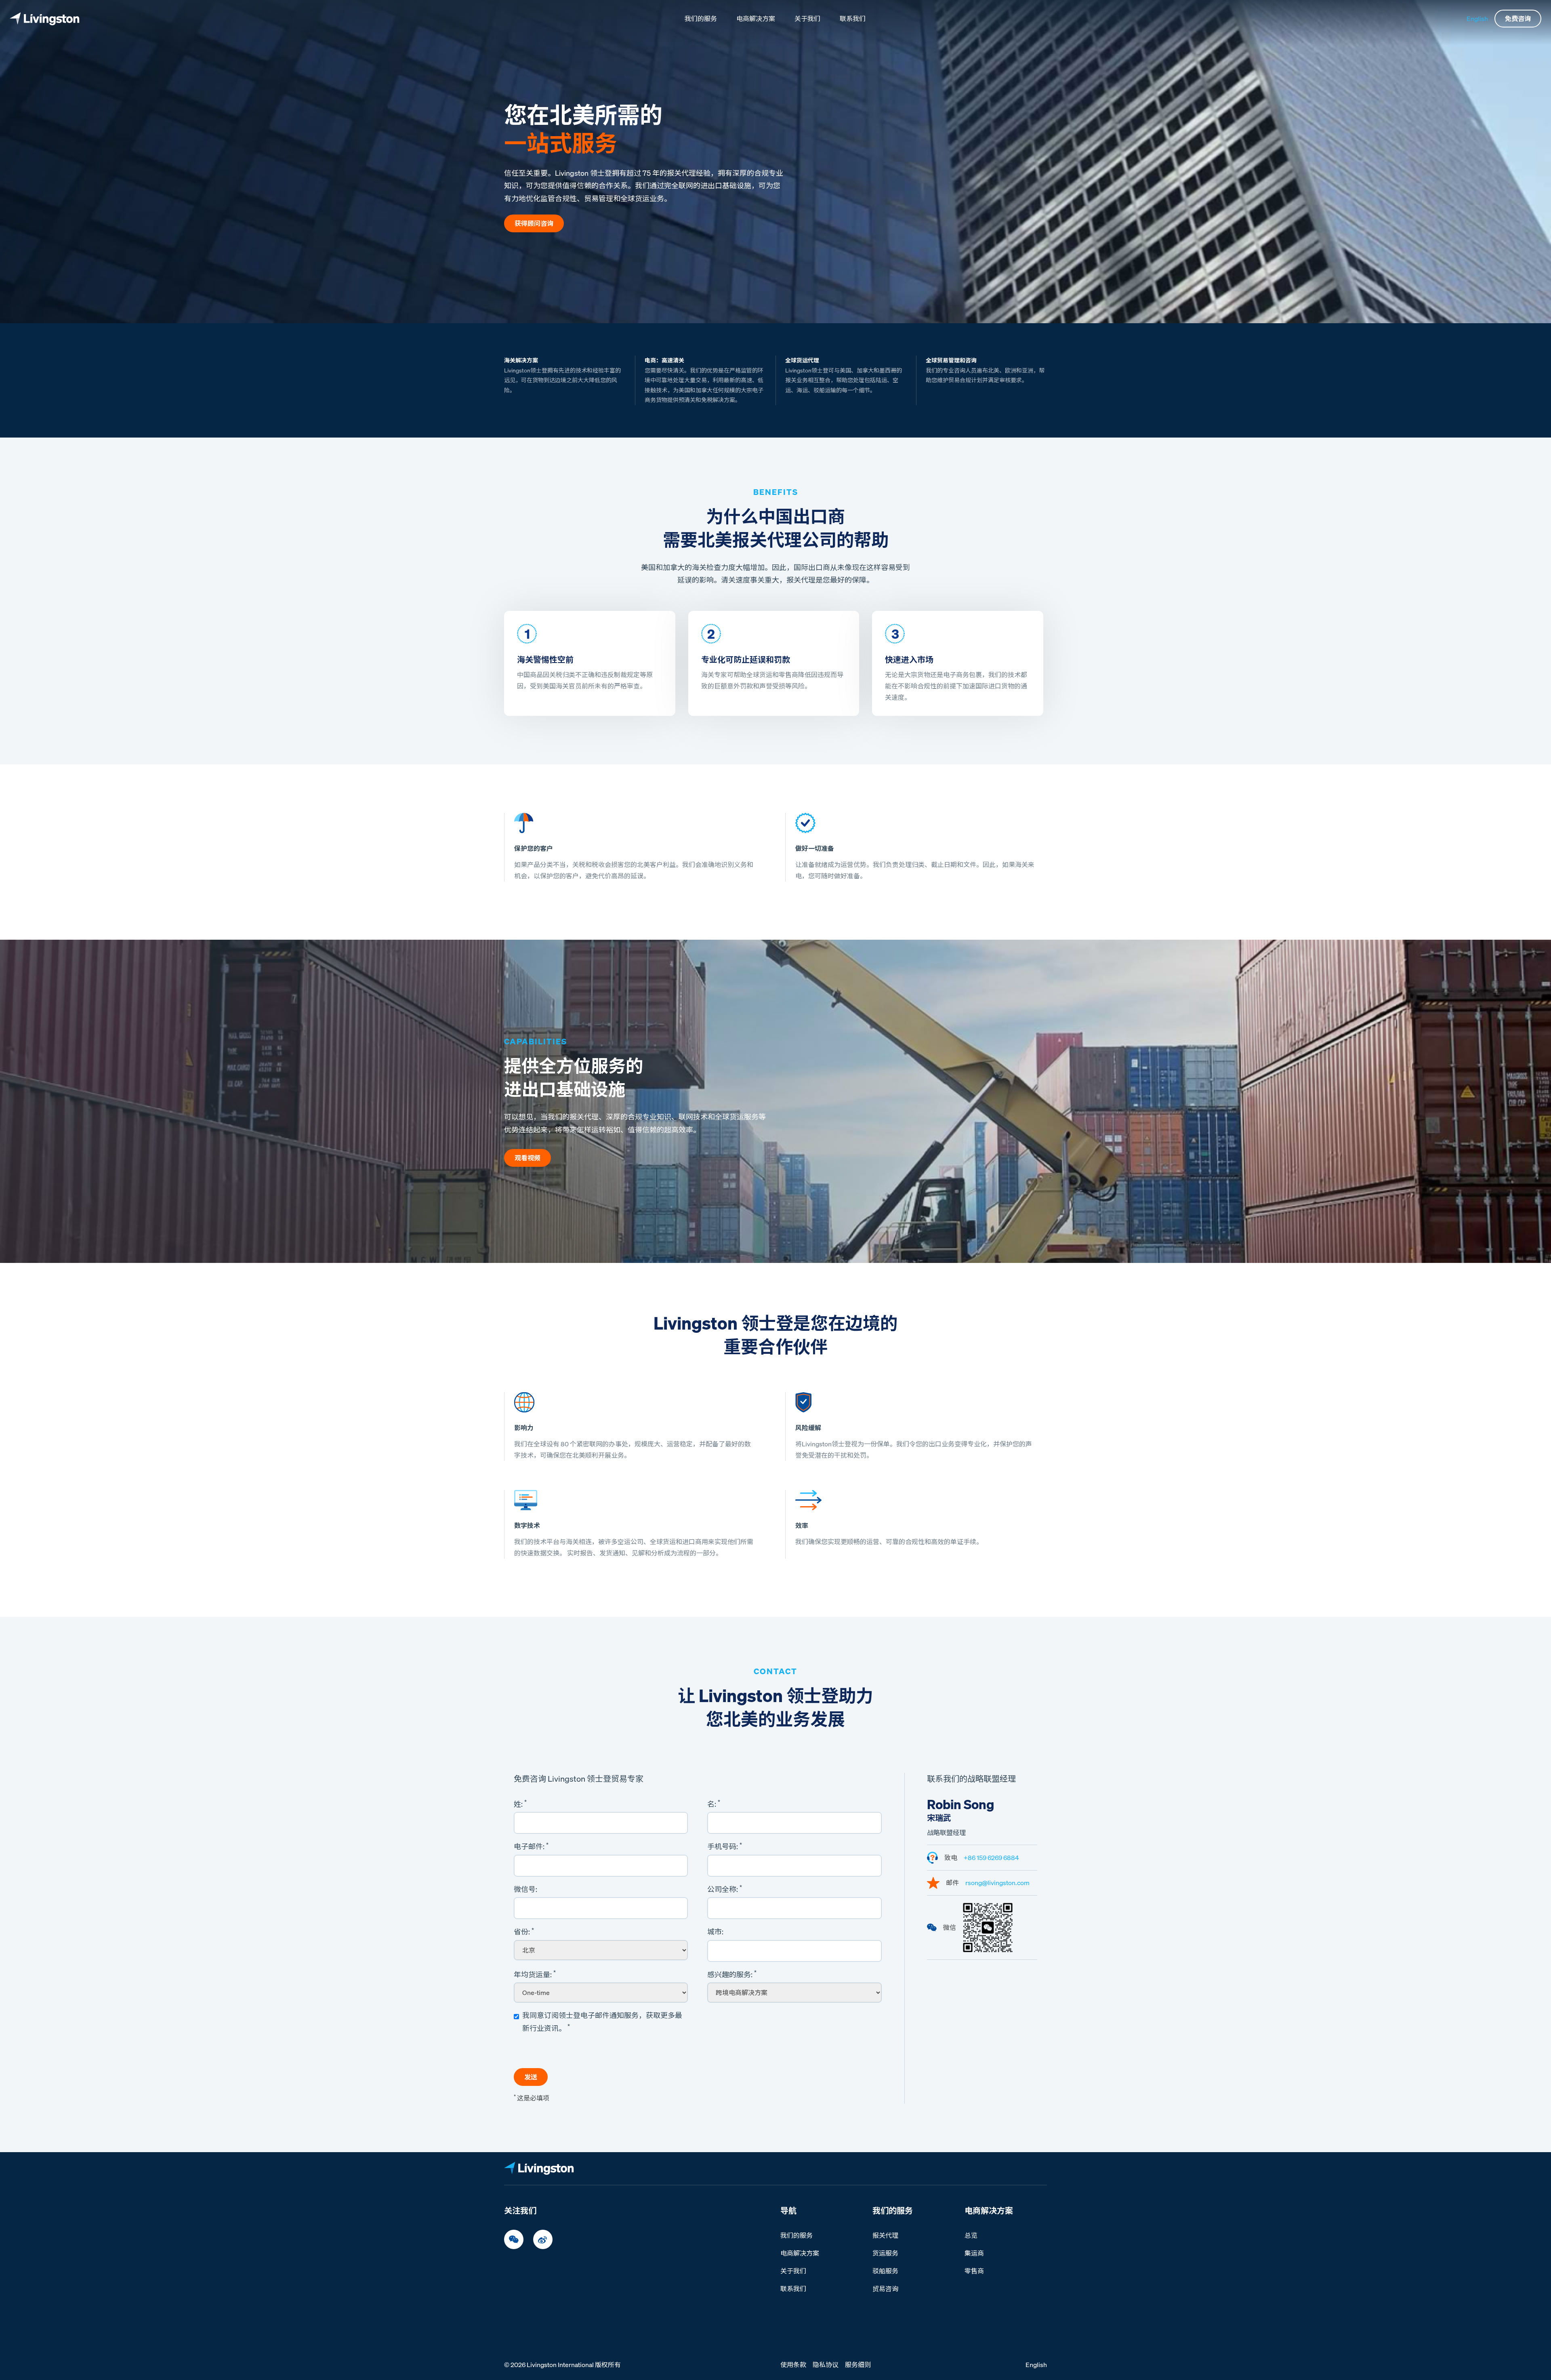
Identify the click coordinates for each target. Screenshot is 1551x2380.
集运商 (974, 2253)
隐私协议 (826, 2365)
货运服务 (885, 2253)
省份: (524, 1932)
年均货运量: (535, 1974)
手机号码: (725, 1846)
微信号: (525, 1889)
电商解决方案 (756, 19)
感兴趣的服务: (732, 1974)
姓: (520, 1803)
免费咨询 (1518, 19)
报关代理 (885, 2235)
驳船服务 (885, 2271)
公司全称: (725, 1889)
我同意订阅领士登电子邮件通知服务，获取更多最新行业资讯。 (602, 2022)
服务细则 (858, 2365)
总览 (971, 2235)
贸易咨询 (885, 2289)
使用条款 (793, 2365)
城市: (715, 1932)
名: (714, 1803)
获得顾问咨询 (534, 223)
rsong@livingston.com (997, 1883)
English (1477, 19)
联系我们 (853, 19)
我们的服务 (701, 19)
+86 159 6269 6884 (991, 1858)
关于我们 (807, 19)
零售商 (974, 2271)
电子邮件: (531, 1846)
